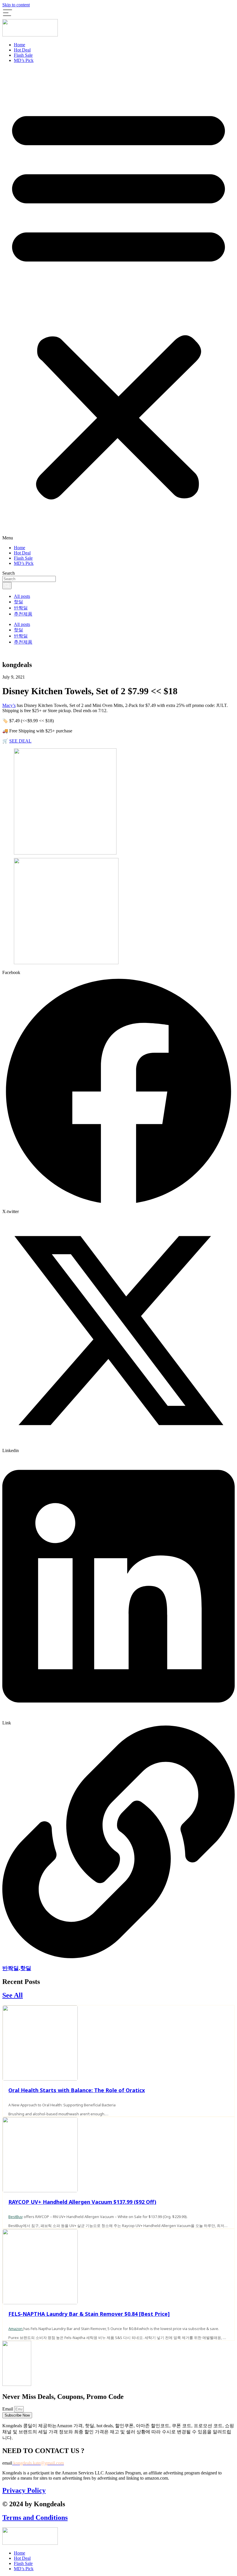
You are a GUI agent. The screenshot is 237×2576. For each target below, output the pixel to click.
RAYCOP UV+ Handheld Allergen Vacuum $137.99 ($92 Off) (82, 2202)
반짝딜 (21, 608)
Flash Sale (23, 55)
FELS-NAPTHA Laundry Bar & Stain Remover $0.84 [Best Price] (89, 2314)
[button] (118, 304)
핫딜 (18, 602)
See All (13, 1995)
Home (20, 45)
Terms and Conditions (35, 2518)
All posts (22, 596)
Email (8, 2409)
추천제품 (23, 614)
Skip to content (16, 5)
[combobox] (29, 579)
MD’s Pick (24, 60)
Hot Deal (22, 50)
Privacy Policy (24, 2490)
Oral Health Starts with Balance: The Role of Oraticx (77, 2090)
